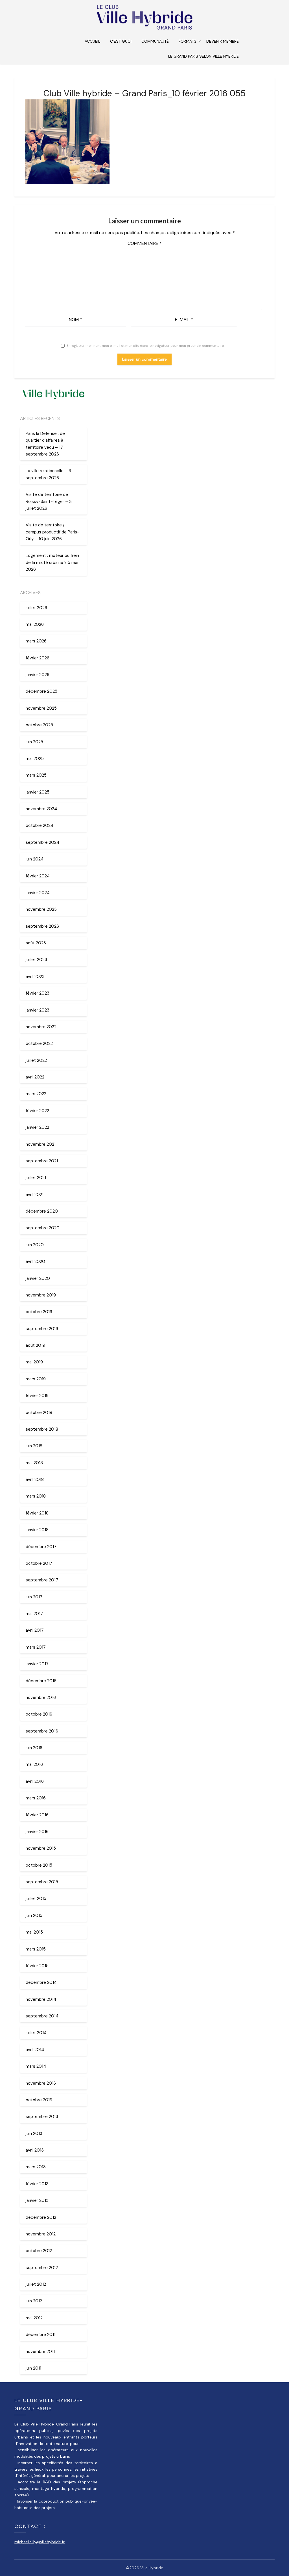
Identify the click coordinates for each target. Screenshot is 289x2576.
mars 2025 (36, 775)
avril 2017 (35, 1630)
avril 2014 (35, 2050)
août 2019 (35, 1345)
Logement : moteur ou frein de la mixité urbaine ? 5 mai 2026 (52, 562)
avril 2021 (35, 1195)
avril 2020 (35, 1261)
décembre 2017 (41, 1547)
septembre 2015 (42, 1882)
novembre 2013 (41, 2083)
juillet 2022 (36, 1060)
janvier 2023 (38, 1010)
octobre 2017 (39, 1563)
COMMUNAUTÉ (155, 41)
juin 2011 (33, 2368)
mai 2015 (34, 1932)
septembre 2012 (42, 2268)
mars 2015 (36, 1949)
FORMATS (188, 41)
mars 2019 (36, 1379)
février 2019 (37, 1396)
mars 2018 (36, 1496)
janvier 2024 (38, 893)
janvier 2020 (38, 1278)
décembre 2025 (41, 691)
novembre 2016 (41, 1697)
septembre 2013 (42, 2117)
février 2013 (37, 2184)
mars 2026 (36, 641)
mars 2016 (36, 1798)
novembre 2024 (41, 809)
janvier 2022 (37, 1127)
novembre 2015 (41, 1848)
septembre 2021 (42, 1161)
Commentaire (145, 243)
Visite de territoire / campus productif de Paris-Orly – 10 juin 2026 (52, 532)
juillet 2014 (36, 2033)
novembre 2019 (41, 1295)
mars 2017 (36, 1647)
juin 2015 (34, 1915)
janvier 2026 (38, 675)
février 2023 (38, 993)
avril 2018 (35, 1479)
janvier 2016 (37, 1832)
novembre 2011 (40, 2351)
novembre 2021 (41, 1144)
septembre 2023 (42, 926)
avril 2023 (35, 977)
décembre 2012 (41, 2217)
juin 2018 (34, 1446)
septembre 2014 (42, 2016)
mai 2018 (34, 1463)
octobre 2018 (39, 1413)
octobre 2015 (39, 1865)
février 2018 (37, 1513)
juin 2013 (34, 2133)
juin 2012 (34, 2301)
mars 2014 (36, 2066)
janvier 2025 (38, 792)
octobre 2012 (39, 2251)
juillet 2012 (36, 2284)
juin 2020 (35, 1245)
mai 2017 (34, 1614)
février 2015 (37, 1966)
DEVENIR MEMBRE (223, 41)
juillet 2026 (36, 608)
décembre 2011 (40, 2335)
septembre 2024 (42, 842)
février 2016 (37, 1815)
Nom (75, 320)
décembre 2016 (41, 1681)
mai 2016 (34, 1764)
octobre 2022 (39, 1043)
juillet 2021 (36, 1178)
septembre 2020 (43, 1228)
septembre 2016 (42, 1731)
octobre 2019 (39, 1312)
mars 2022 (36, 1094)
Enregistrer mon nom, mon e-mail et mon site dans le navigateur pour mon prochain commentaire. (145, 346)
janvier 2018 (37, 1530)
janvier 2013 (37, 2200)
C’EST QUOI (121, 41)
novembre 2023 (41, 909)
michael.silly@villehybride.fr (40, 2542)
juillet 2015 (36, 1899)
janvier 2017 (37, 1664)
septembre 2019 (42, 1329)
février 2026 (38, 658)
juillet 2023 (36, 960)
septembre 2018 (42, 1429)
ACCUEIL (92, 41)
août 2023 (36, 943)
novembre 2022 (41, 1027)
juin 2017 (34, 1597)
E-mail (184, 320)
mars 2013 (36, 2167)
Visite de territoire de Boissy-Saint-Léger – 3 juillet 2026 (49, 501)
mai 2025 (35, 759)
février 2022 (37, 1111)
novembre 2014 (41, 1999)
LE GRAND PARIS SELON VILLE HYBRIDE (203, 56)
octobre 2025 (39, 725)
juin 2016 (34, 1748)
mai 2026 (35, 624)
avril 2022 (35, 1077)
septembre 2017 (42, 1580)
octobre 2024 (40, 825)
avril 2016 (35, 1781)
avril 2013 (35, 2150)
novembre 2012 (41, 2234)
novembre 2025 (41, 708)
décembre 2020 (42, 1211)
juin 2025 (34, 742)
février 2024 (38, 876)
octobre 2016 (39, 1714)
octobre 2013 (39, 2100)
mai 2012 (34, 2318)
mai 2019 (34, 1362)
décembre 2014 (41, 1982)
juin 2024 (35, 859)
